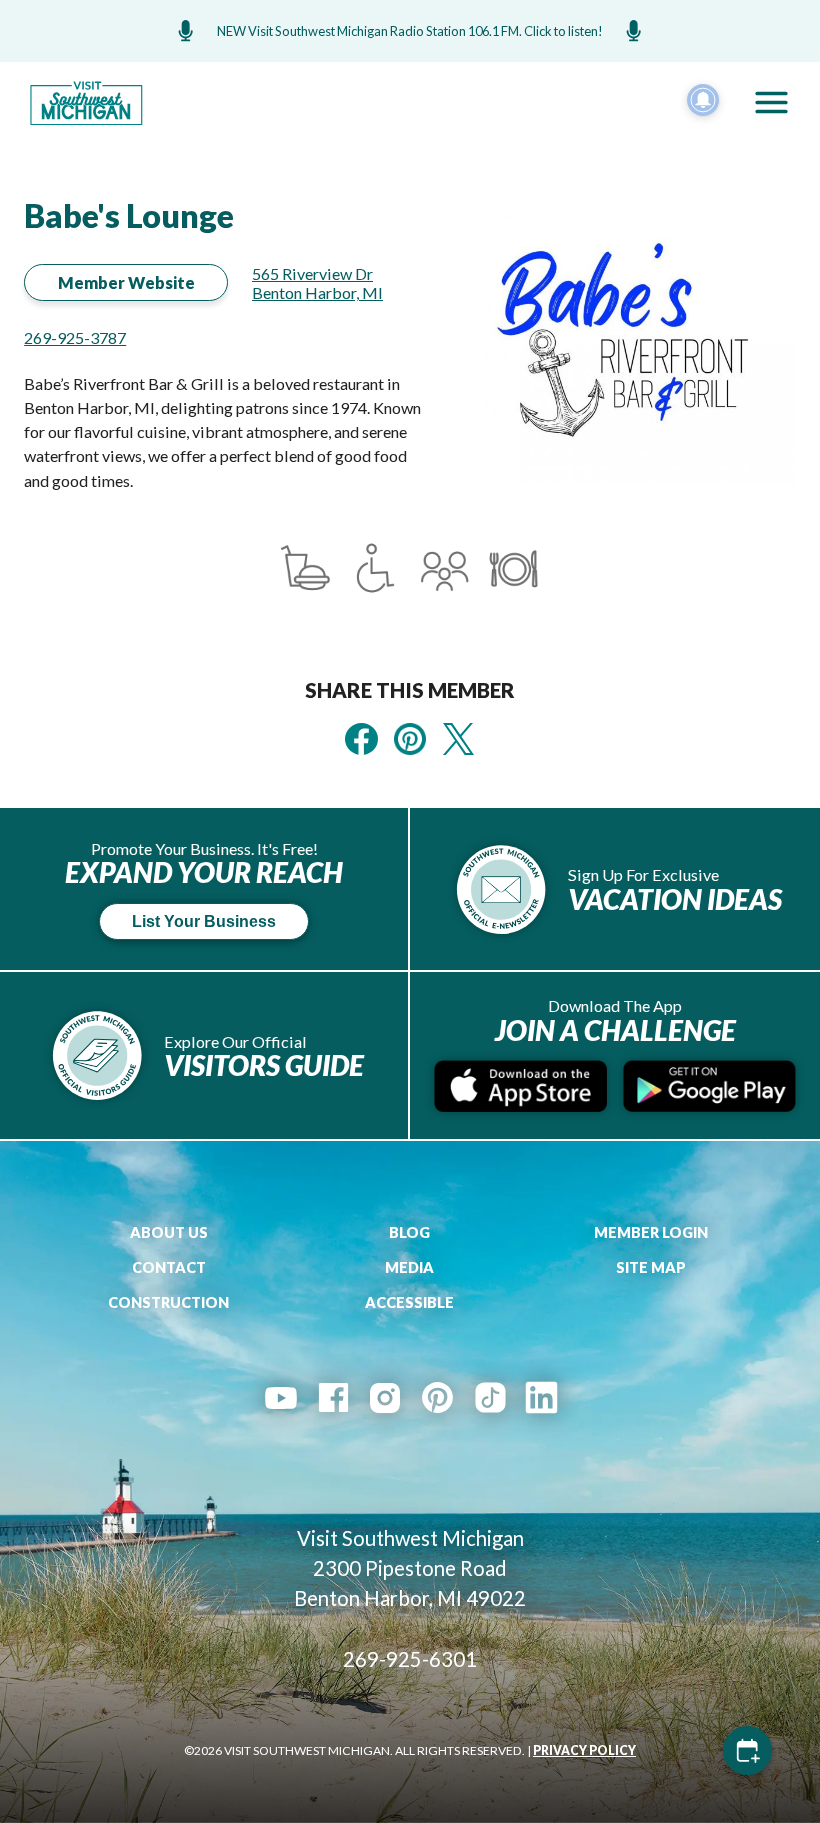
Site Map (651, 1267)
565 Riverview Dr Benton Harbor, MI (317, 283)
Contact (169, 1267)
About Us (169, 1232)
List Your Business (204, 921)
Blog (409, 1232)
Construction (168, 1302)
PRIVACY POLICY (584, 1750)
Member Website (126, 282)
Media (409, 1267)
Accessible (409, 1302)
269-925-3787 (75, 337)
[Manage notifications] (703, 100)
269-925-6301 (410, 1659)
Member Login (651, 1232)
